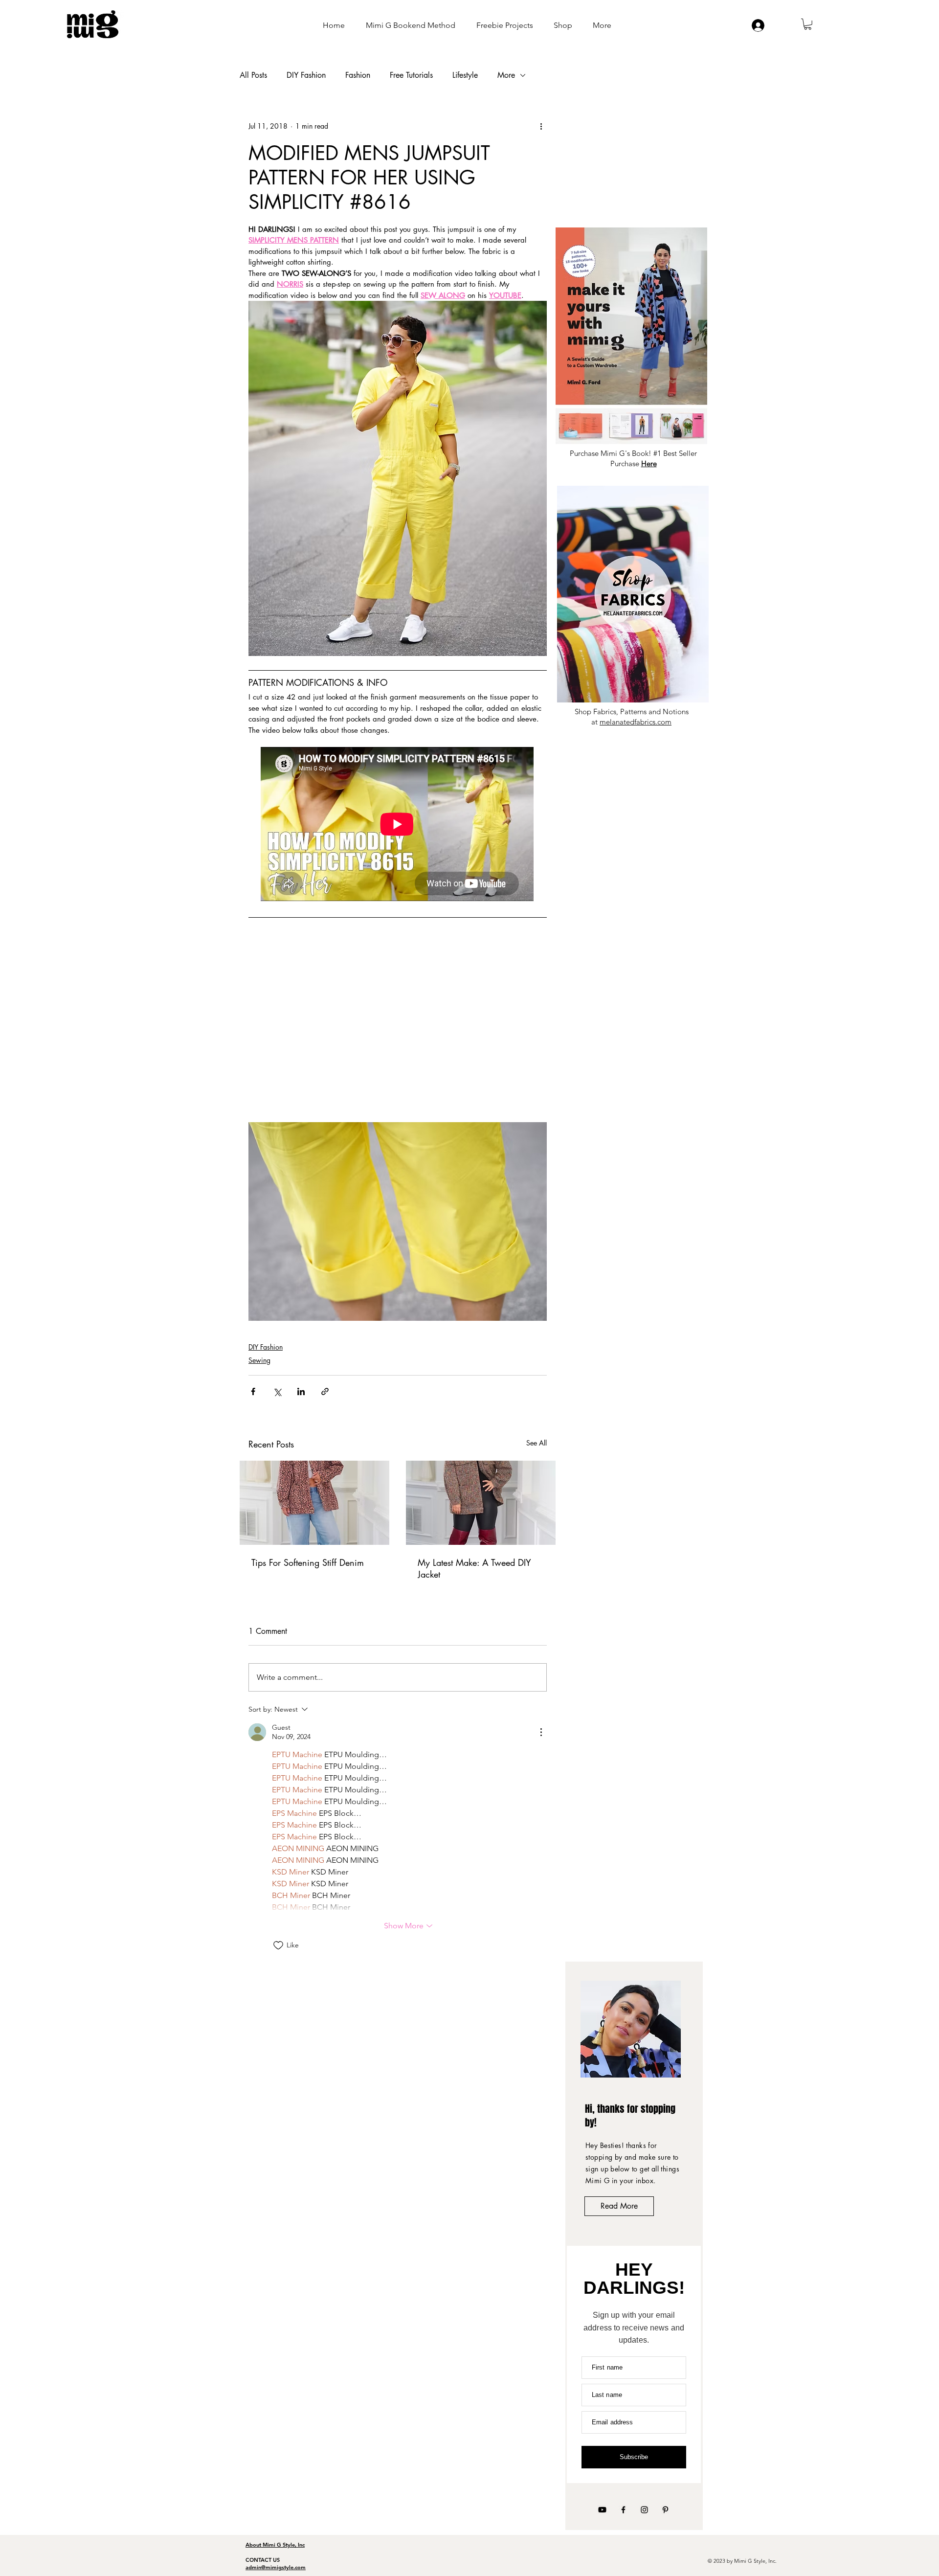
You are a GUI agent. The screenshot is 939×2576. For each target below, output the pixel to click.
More (506, 75)
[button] (808, 24)
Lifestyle (465, 75)
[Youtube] (602, 2510)
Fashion (358, 75)
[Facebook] (623, 2510)
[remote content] (398, 825)
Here (649, 463)
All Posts (253, 75)
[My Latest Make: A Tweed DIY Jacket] (481, 1503)
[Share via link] (325, 1391)
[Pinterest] (665, 2510)
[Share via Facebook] (253, 1391)
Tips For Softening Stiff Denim (308, 1562)
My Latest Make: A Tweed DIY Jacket (474, 1568)
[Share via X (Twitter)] (277, 1391)
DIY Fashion (306, 75)
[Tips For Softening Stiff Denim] (314, 1503)
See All (537, 1443)
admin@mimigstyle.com (276, 2567)
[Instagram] (644, 2510)
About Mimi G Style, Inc (275, 2545)
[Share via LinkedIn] (301, 1391)
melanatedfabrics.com (636, 722)
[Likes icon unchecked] (278, 1945)
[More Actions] (541, 1732)
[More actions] (541, 126)
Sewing (259, 1360)
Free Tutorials (411, 75)
